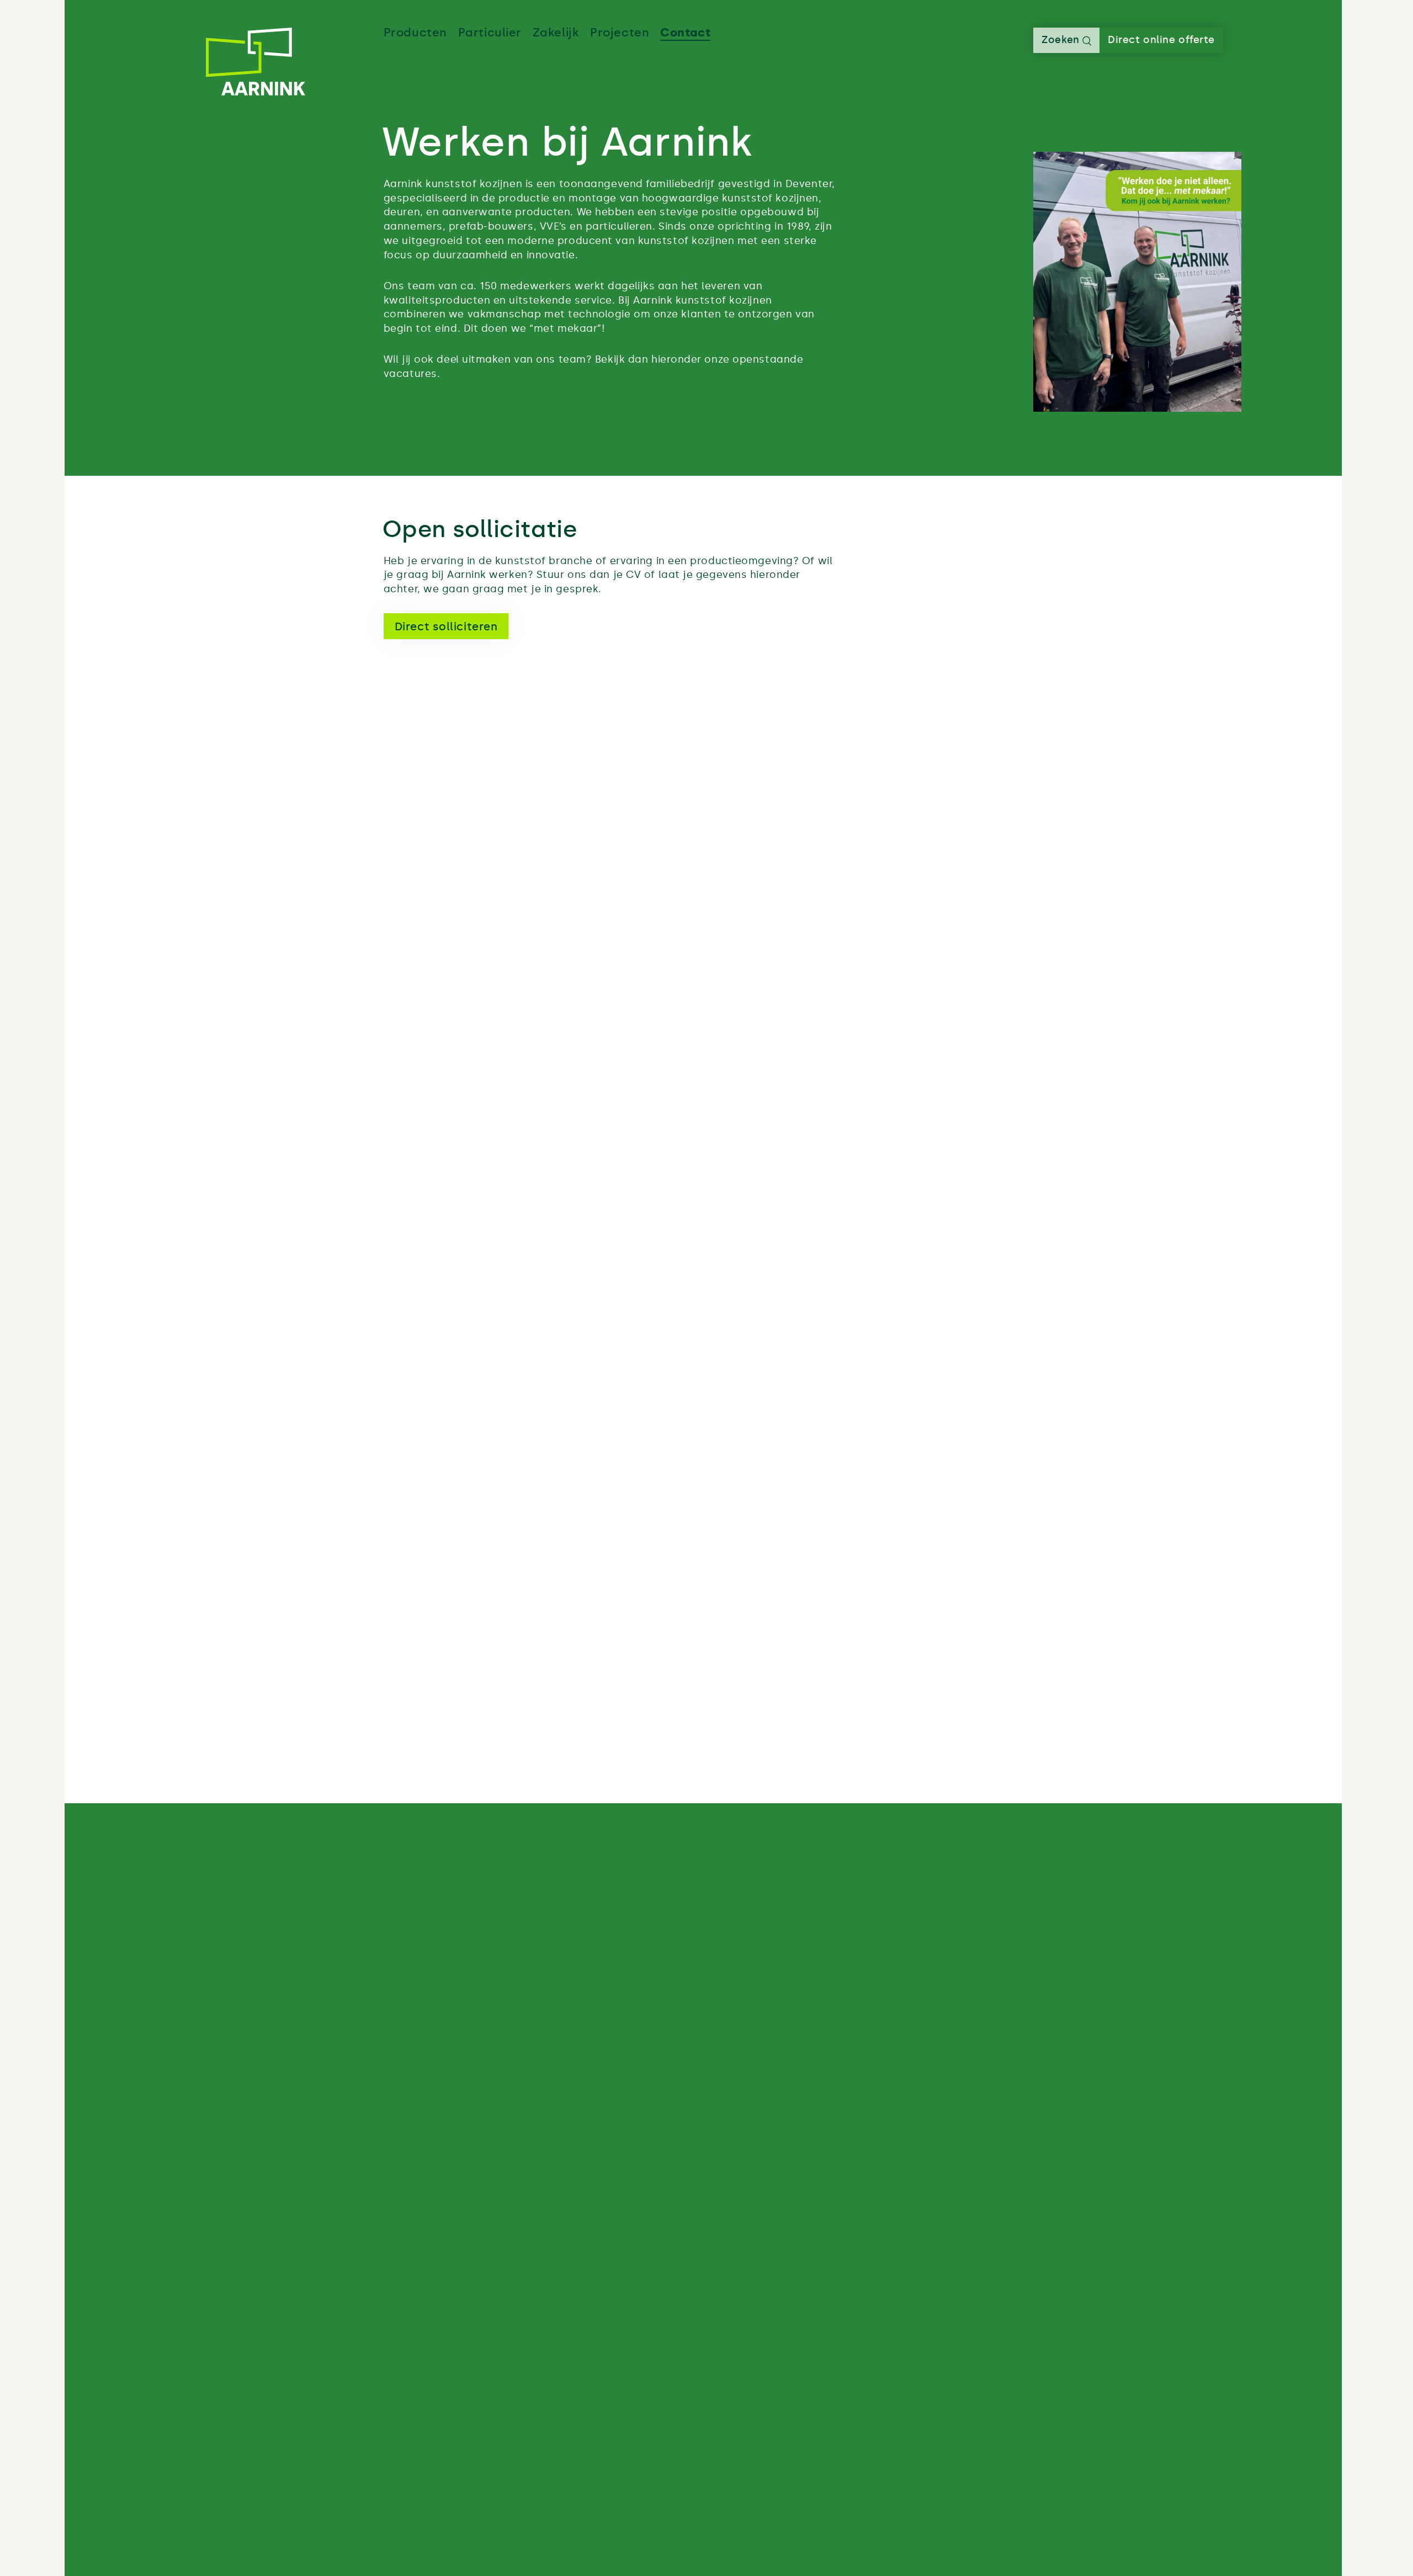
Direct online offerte (1161, 40)
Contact (685, 33)
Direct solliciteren (446, 626)
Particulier (490, 33)
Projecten (620, 33)
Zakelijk (556, 33)
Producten (415, 33)
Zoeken (1062, 40)
